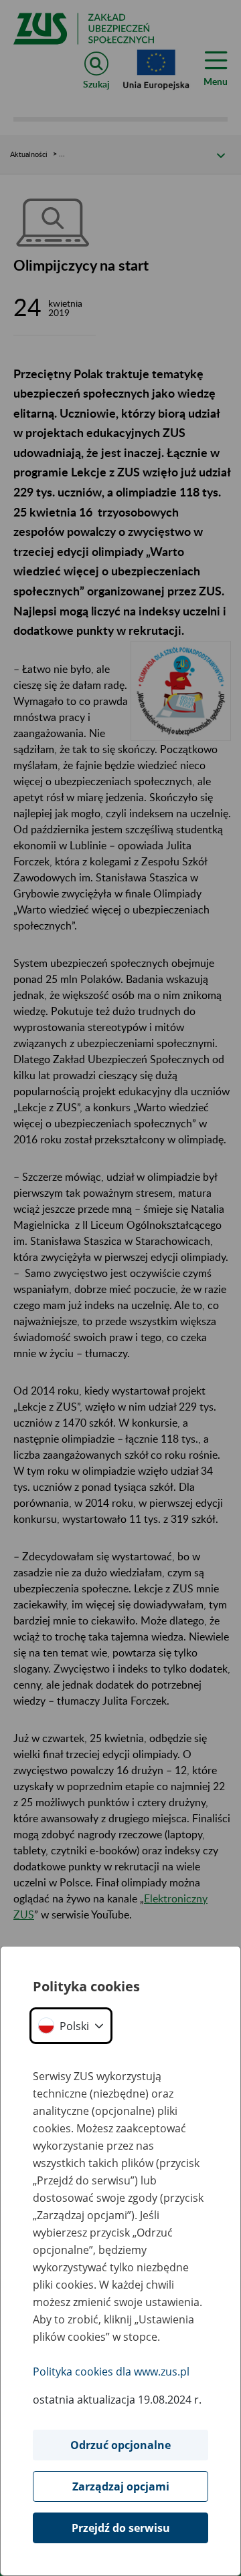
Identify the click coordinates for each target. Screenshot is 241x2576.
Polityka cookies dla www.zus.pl (111, 2372)
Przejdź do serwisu (121, 2528)
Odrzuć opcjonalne (120, 2445)
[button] (71, 2026)
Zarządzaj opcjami (121, 2486)
